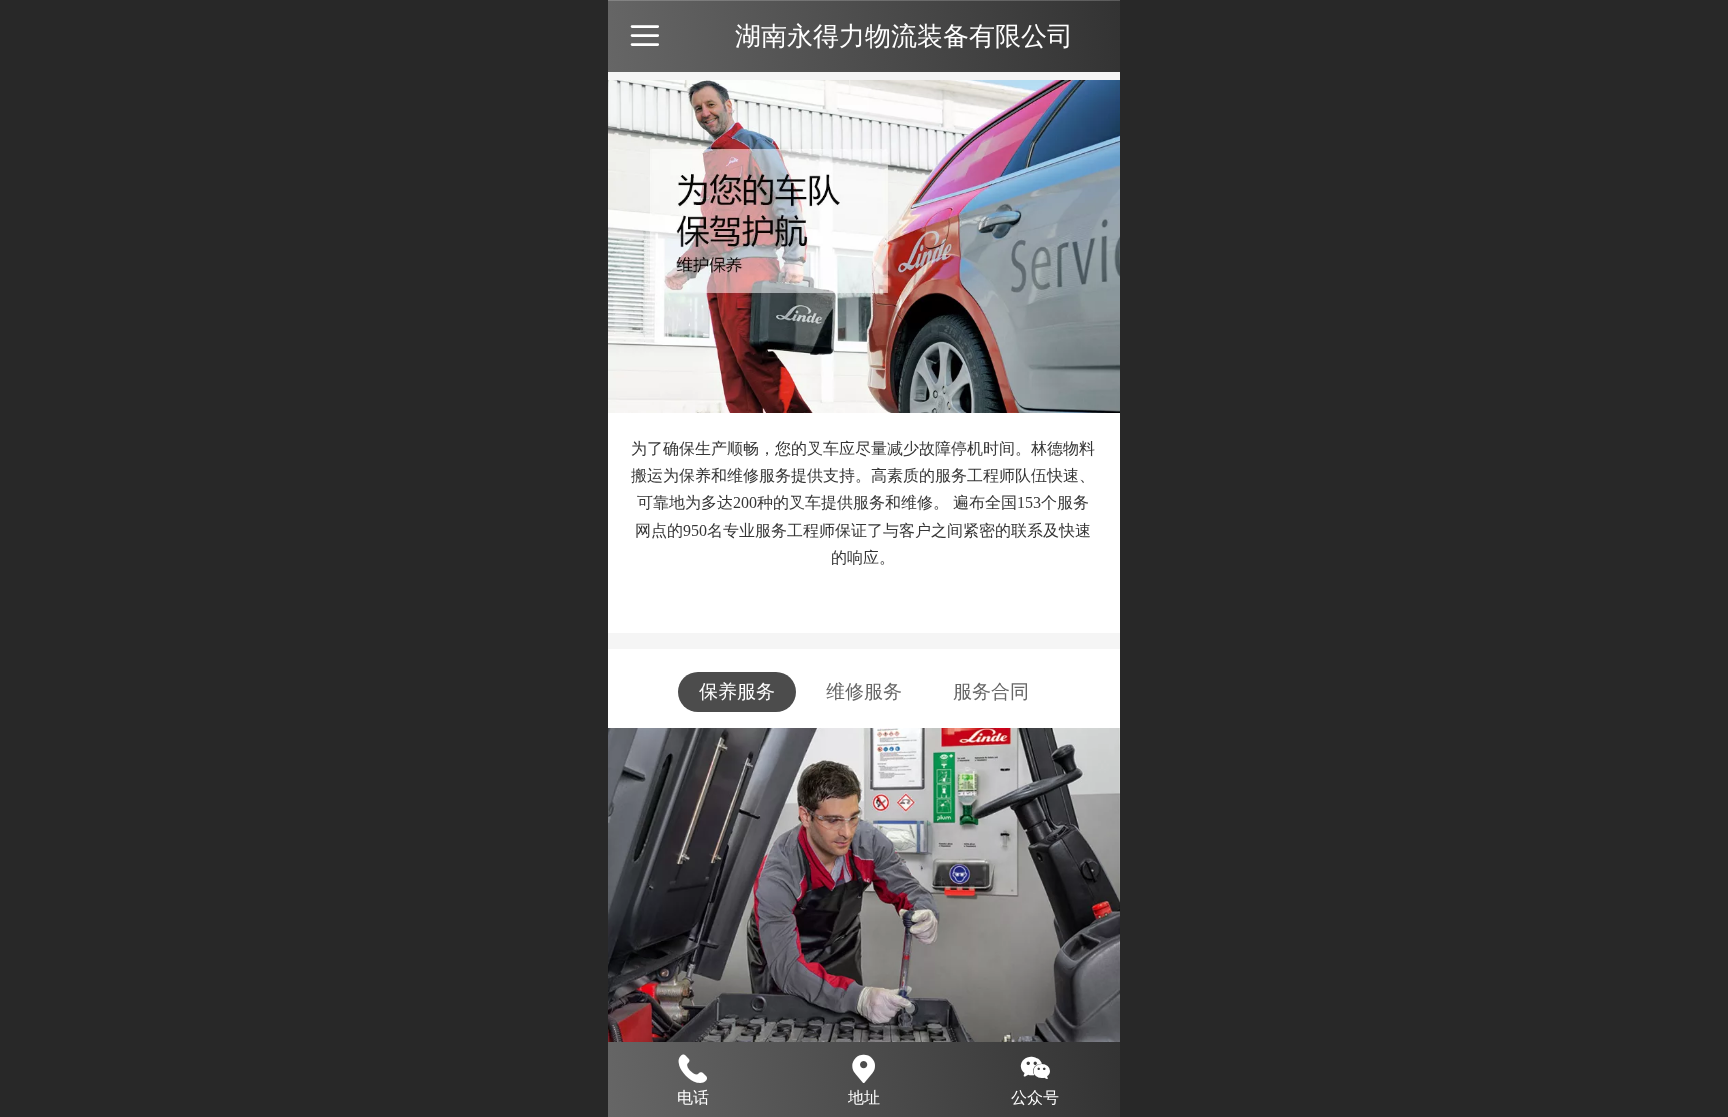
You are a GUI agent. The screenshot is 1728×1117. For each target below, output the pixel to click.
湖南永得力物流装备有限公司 (904, 36)
